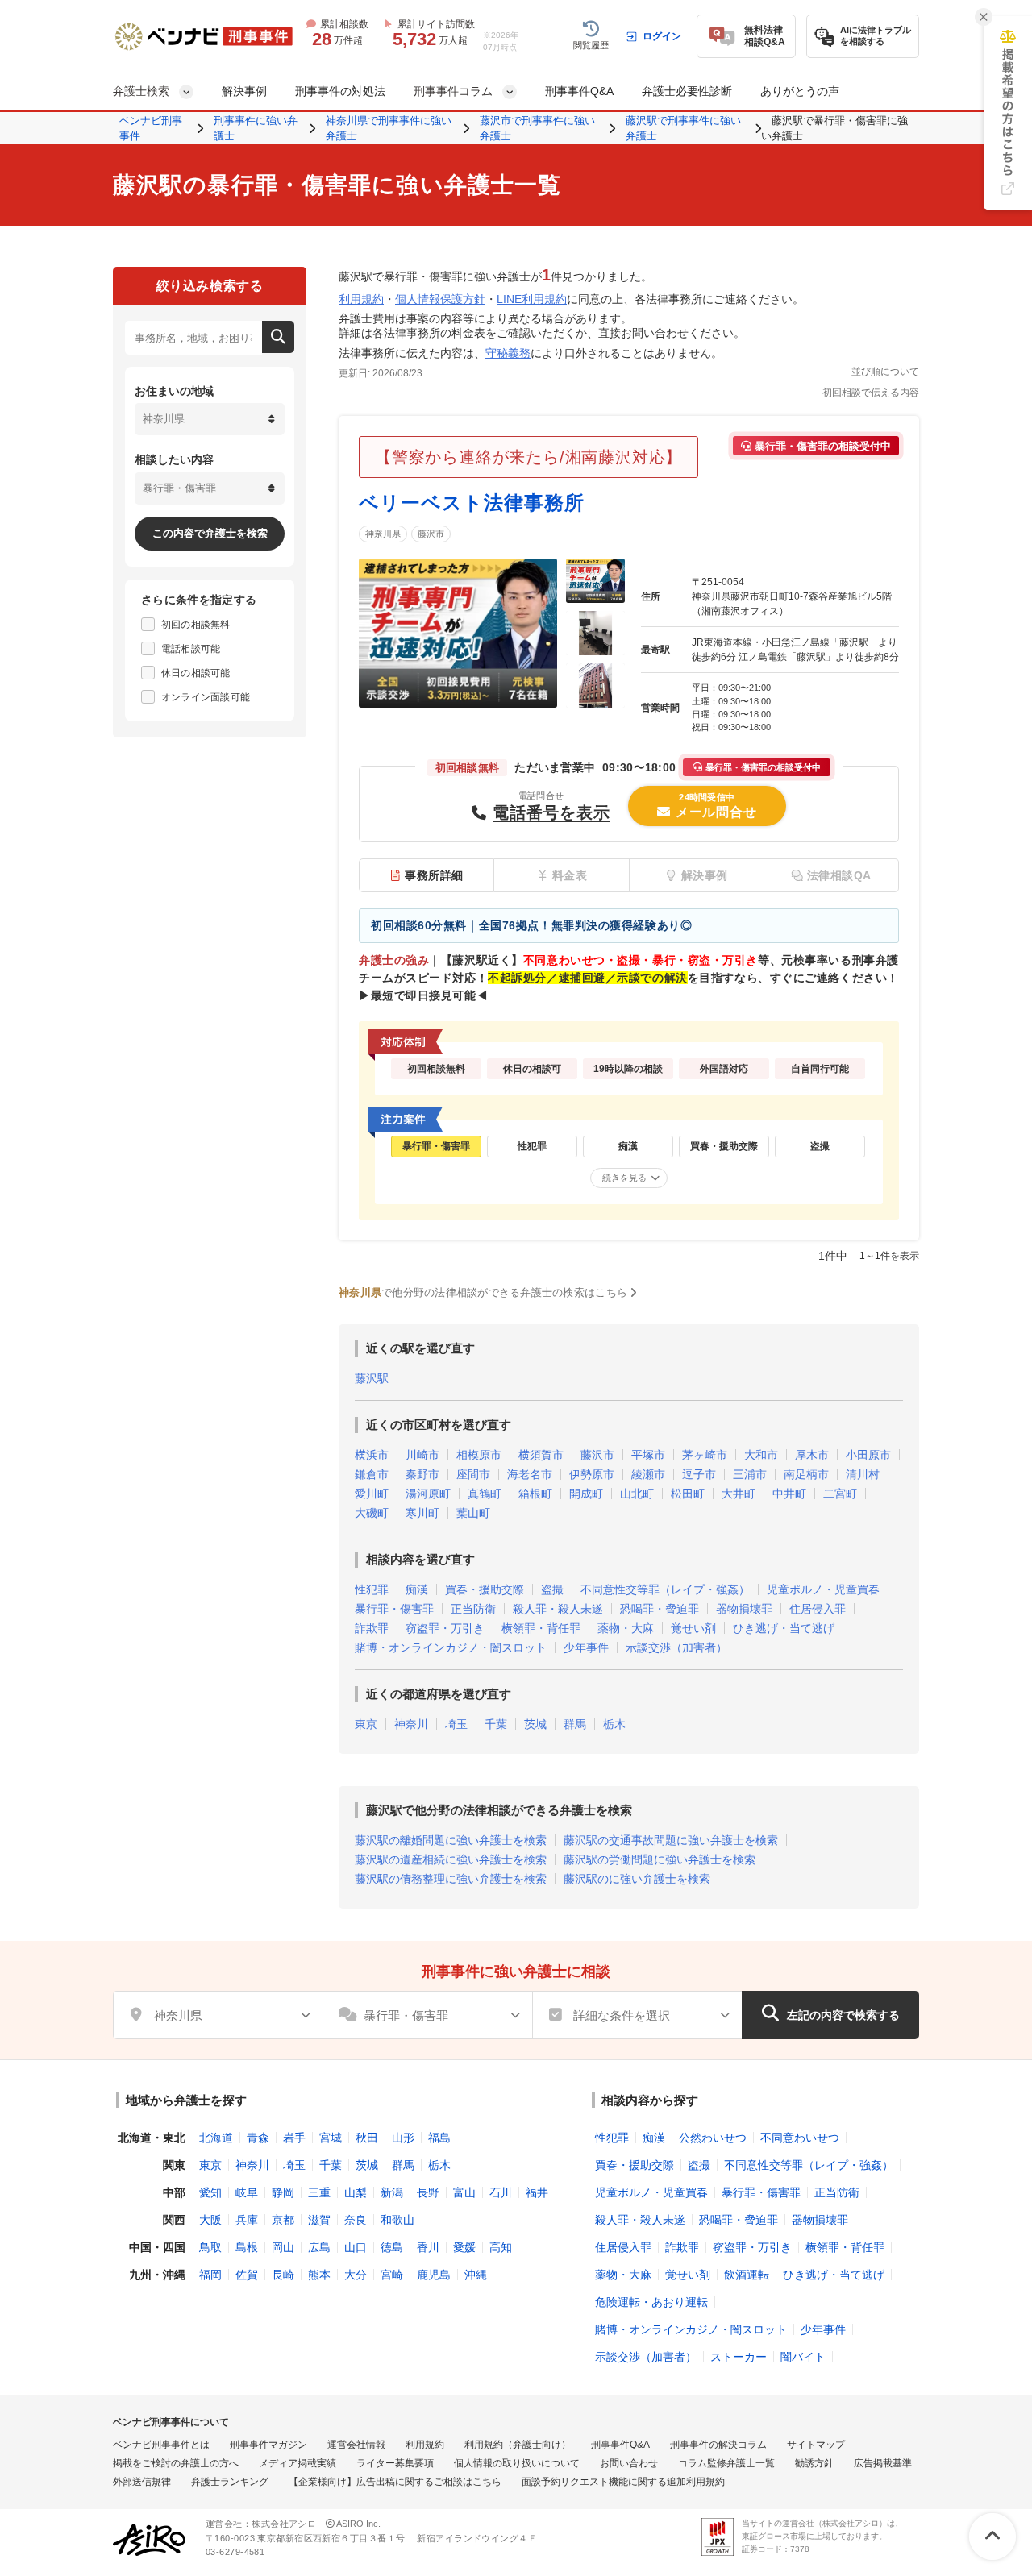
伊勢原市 (592, 1474)
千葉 (496, 1724)
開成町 (586, 1494)
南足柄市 (806, 1474)
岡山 (283, 2247)
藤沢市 (431, 534)
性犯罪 (372, 1589)
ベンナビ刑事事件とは (161, 2445)
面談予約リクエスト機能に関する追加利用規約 (623, 2482)
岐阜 (247, 2192)
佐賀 (247, 2275)
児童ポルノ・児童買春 (823, 1589)
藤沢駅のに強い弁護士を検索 (637, 1879)
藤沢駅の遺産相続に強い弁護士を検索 (451, 1859)
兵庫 (247, 2220)
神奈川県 (383, 534)
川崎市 (422, 1455)
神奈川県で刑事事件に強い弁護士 (389, 129)
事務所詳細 (434, 875)
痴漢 (417, 1589)
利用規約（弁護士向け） (518, 2445)
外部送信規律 (142, 2482)
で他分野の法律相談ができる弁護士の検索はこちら (483, 1292)
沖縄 (476, 2275)
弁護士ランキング (230, 2482)
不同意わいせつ (800, 2138)
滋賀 (319, 2220)
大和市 (761, 1455)
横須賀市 (541, 1455)
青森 (258, 2138)
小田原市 (868, 1455)
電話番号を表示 (551, 812)
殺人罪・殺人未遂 (558, 1609)
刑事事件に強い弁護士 (256, 129)
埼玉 (456, 1724)
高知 (501, 2247)
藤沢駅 (372, 1378)
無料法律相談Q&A (765, 36)
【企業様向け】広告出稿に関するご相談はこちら (395, 2482)
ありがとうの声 (800, 91)
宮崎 (392, 2275)
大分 (356, 2275)
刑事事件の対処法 (340, 91)
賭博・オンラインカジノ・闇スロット (451, 1647)
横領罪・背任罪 (541, 1628)
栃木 (614, 1724)
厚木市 (812, 1455)
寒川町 (422, 1513)
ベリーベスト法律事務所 (472, 503)
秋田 (367, 2138)
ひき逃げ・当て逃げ (784, 1628)
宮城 (331, 2138)
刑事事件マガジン (268, 2445)
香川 (428, 2247)
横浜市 (372, 1455)
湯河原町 (428, 1494)
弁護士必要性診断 (687, 91)
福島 (439, 2138)
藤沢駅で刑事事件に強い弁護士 (683, 129)
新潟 (392, 2192)
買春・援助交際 (485, 1589)
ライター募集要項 (395, 2463)
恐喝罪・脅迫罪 (660, 1609)
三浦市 (750, 1474)
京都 (283, 2220)
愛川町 (372, 1494)
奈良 (356, 2220)
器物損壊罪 (744, 1609)
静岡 (283, 2192)
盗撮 (552, 1589)
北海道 (216, 2138)
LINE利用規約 (532, 299)
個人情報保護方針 (440, 299)
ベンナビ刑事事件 (151, 129)
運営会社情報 (356, 2445)
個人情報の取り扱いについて (517, 2463)
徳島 (392, 2247)
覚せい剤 (693, 1628)
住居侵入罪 (818, 1609)
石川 (501, 2192)
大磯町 (372, 1513)
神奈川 (411, 1724)
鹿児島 (434, 2275)
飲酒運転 (747, 2275)
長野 (428, 2192)
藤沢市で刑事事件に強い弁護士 (537, 129)
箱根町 (535, 1494)
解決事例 (244, 91)
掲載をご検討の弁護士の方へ (176, 2463)
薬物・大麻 (626, 1628)
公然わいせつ (713, 2138)
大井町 (739, 1494)
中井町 (789, 1494)
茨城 (535, 1724)
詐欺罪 (372, 1628)
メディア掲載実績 (298, 2463)
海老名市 (530, 1474)
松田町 (688, 1494)
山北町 (637, 1494)
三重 (319, 2192)
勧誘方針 (814, 2463)
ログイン (662, 36)
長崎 (283, 2275)
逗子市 (699, 1474)
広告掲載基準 (883, 2463)
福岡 (210, 2275)
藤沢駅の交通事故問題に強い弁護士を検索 (671, 1840)
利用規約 (361, 299)
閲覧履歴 (591, 45)
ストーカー (739, 2357)
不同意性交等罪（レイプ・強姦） (665, 1589)
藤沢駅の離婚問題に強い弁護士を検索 (451, 1840)
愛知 (210, 2192)
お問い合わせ (629, 2463)
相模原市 (479, 1455)
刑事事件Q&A (579, 91)
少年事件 (586, 1647)
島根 (247, 2247)
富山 (464, 2192)
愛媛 (464, 2247)
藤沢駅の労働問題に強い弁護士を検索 (660, 1859)
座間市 (473, 1474)
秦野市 (422, 1474)
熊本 (319, 2275)
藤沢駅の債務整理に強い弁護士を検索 (451, 1879)
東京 (366, 1724)
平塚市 (648, 1455)
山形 (403, 2138)
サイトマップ (816, 2445)
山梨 (356, 2192)
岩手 (294, 2138)
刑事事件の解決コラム (718, 2445)
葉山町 (473, 1513)
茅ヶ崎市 (705, 1455)
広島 (319, 2247)
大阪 (210, 2220)
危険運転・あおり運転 (651, 2302)
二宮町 (840, 1494)
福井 (537, 2192)
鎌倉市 (372, 1474)
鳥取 (210, 2247)
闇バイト (803, 2357)
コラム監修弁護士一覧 (726, 2463)
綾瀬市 (648, 1474)
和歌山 (397, 2220)
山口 (356, 2247)
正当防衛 (473, 1609)
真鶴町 (485, 1494)
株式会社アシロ (284, 2524)
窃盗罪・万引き (445, 1628)
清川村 (863, 1474)
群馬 (575, 1724)
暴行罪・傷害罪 (394, 1609)
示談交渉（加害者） (676, 1647)
